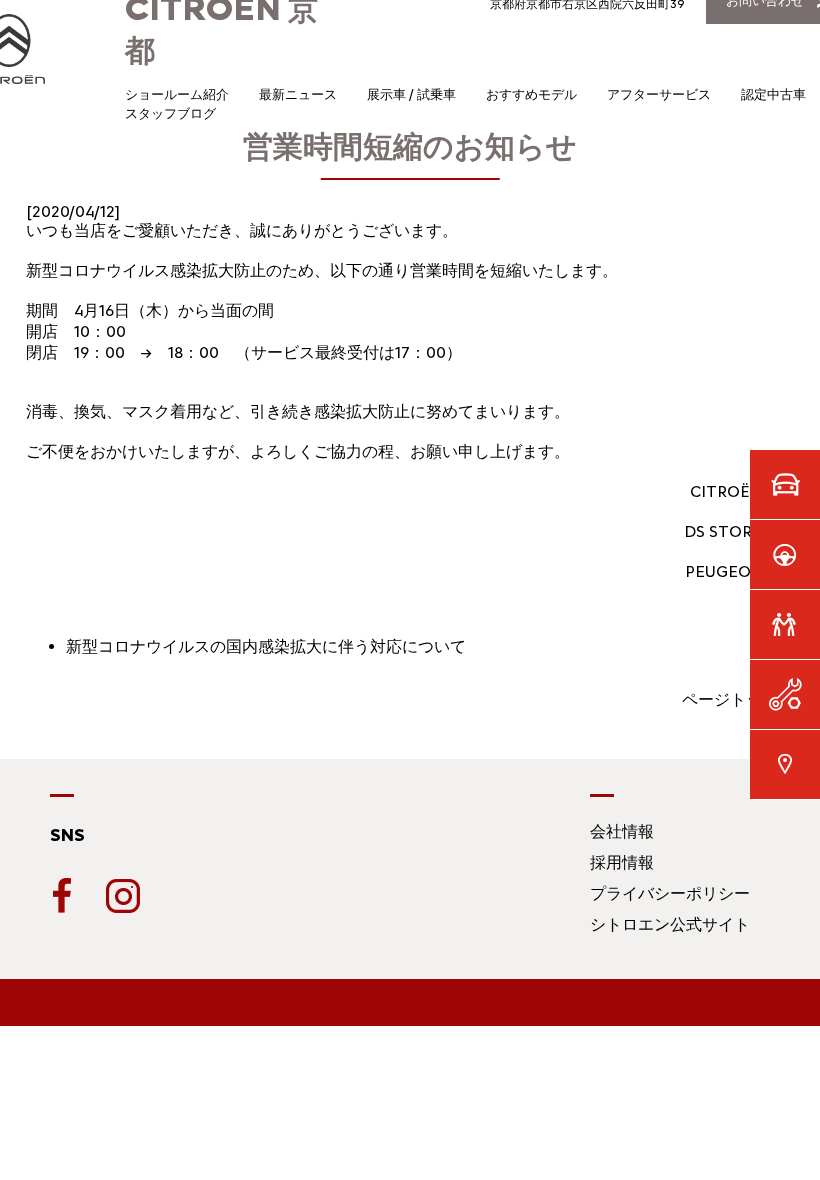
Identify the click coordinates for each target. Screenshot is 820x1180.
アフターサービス (659, 94)
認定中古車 (773, 94)
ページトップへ (738, 699)
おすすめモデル (531, 94)
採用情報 (622, 862)
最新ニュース (298, 94)
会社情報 (622, 831)
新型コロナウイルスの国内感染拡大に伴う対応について (266, 646)
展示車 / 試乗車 (411, 94)
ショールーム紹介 (177, 94)
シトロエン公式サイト (670, 924)
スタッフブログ (170, 113)
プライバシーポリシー (670, 893)
